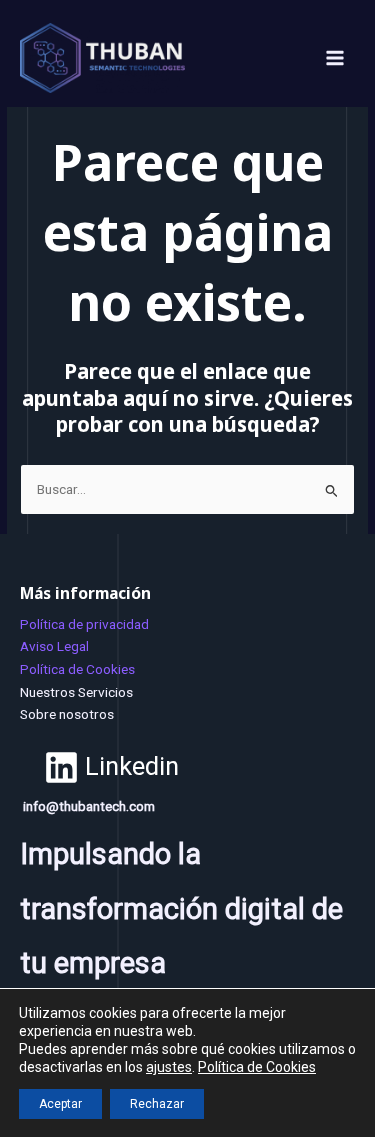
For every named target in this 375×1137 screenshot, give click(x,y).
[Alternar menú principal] (335, 58)
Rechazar (157, 1104)
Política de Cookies (77, 669)
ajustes (169, 1067)
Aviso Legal (54, 646)
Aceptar (60, 1104)
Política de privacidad (84, 624)
